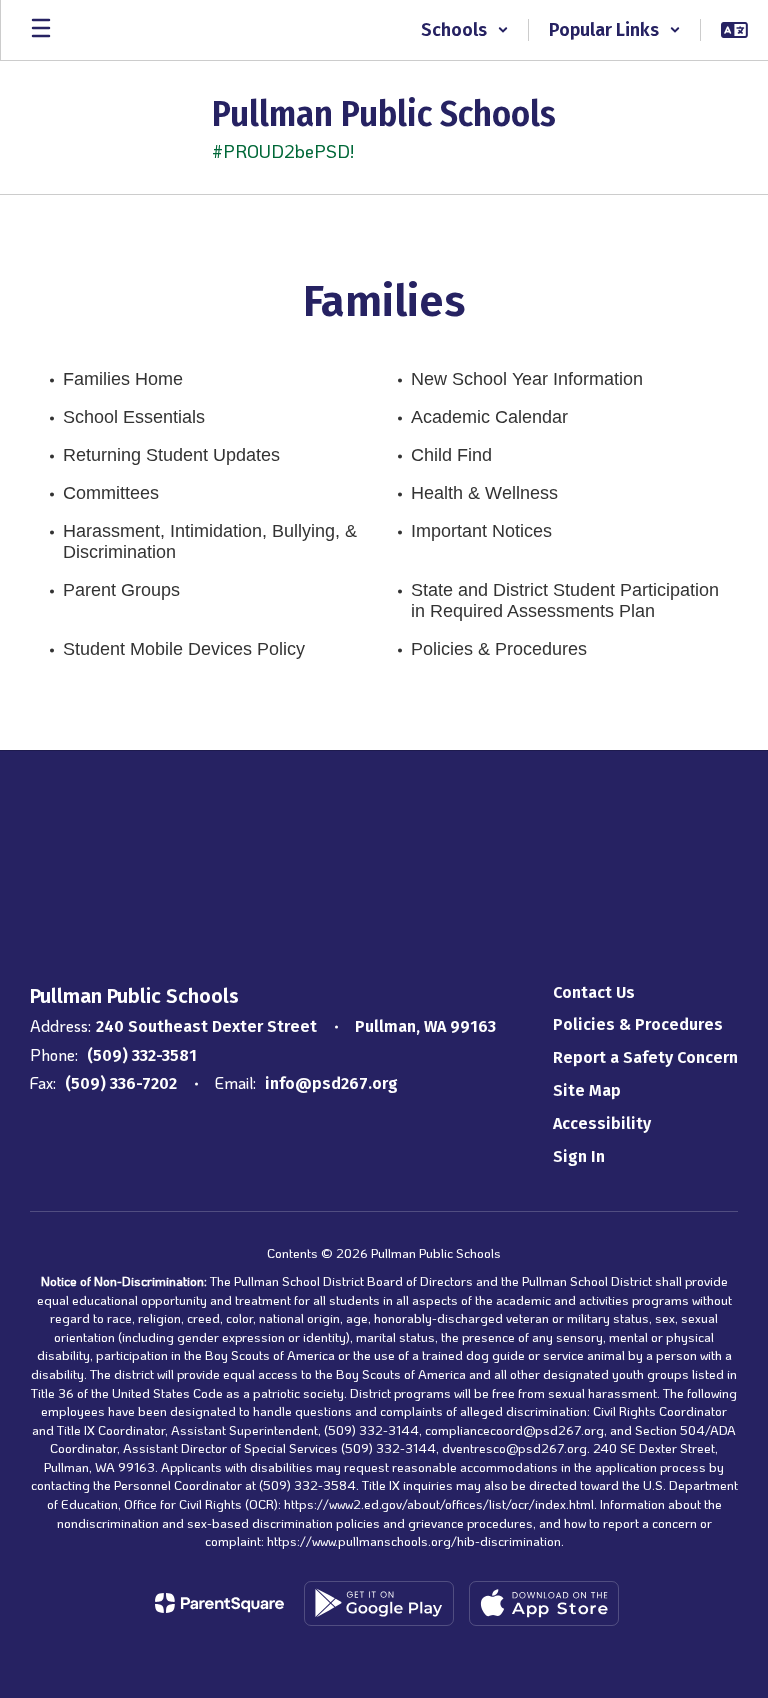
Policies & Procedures (638, 1024)
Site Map (587, 1090)
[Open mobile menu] (41, 30)
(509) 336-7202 (121, 1083)
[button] (465, 30)
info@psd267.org (331, 1083)
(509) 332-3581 (142, 1055)
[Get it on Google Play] (379, 1603)
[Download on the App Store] (544, 1603)
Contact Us (594, 992)
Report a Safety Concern (645, 1057)
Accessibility (602, 1123)
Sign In (579, 1156)
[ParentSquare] (219, 1603)
